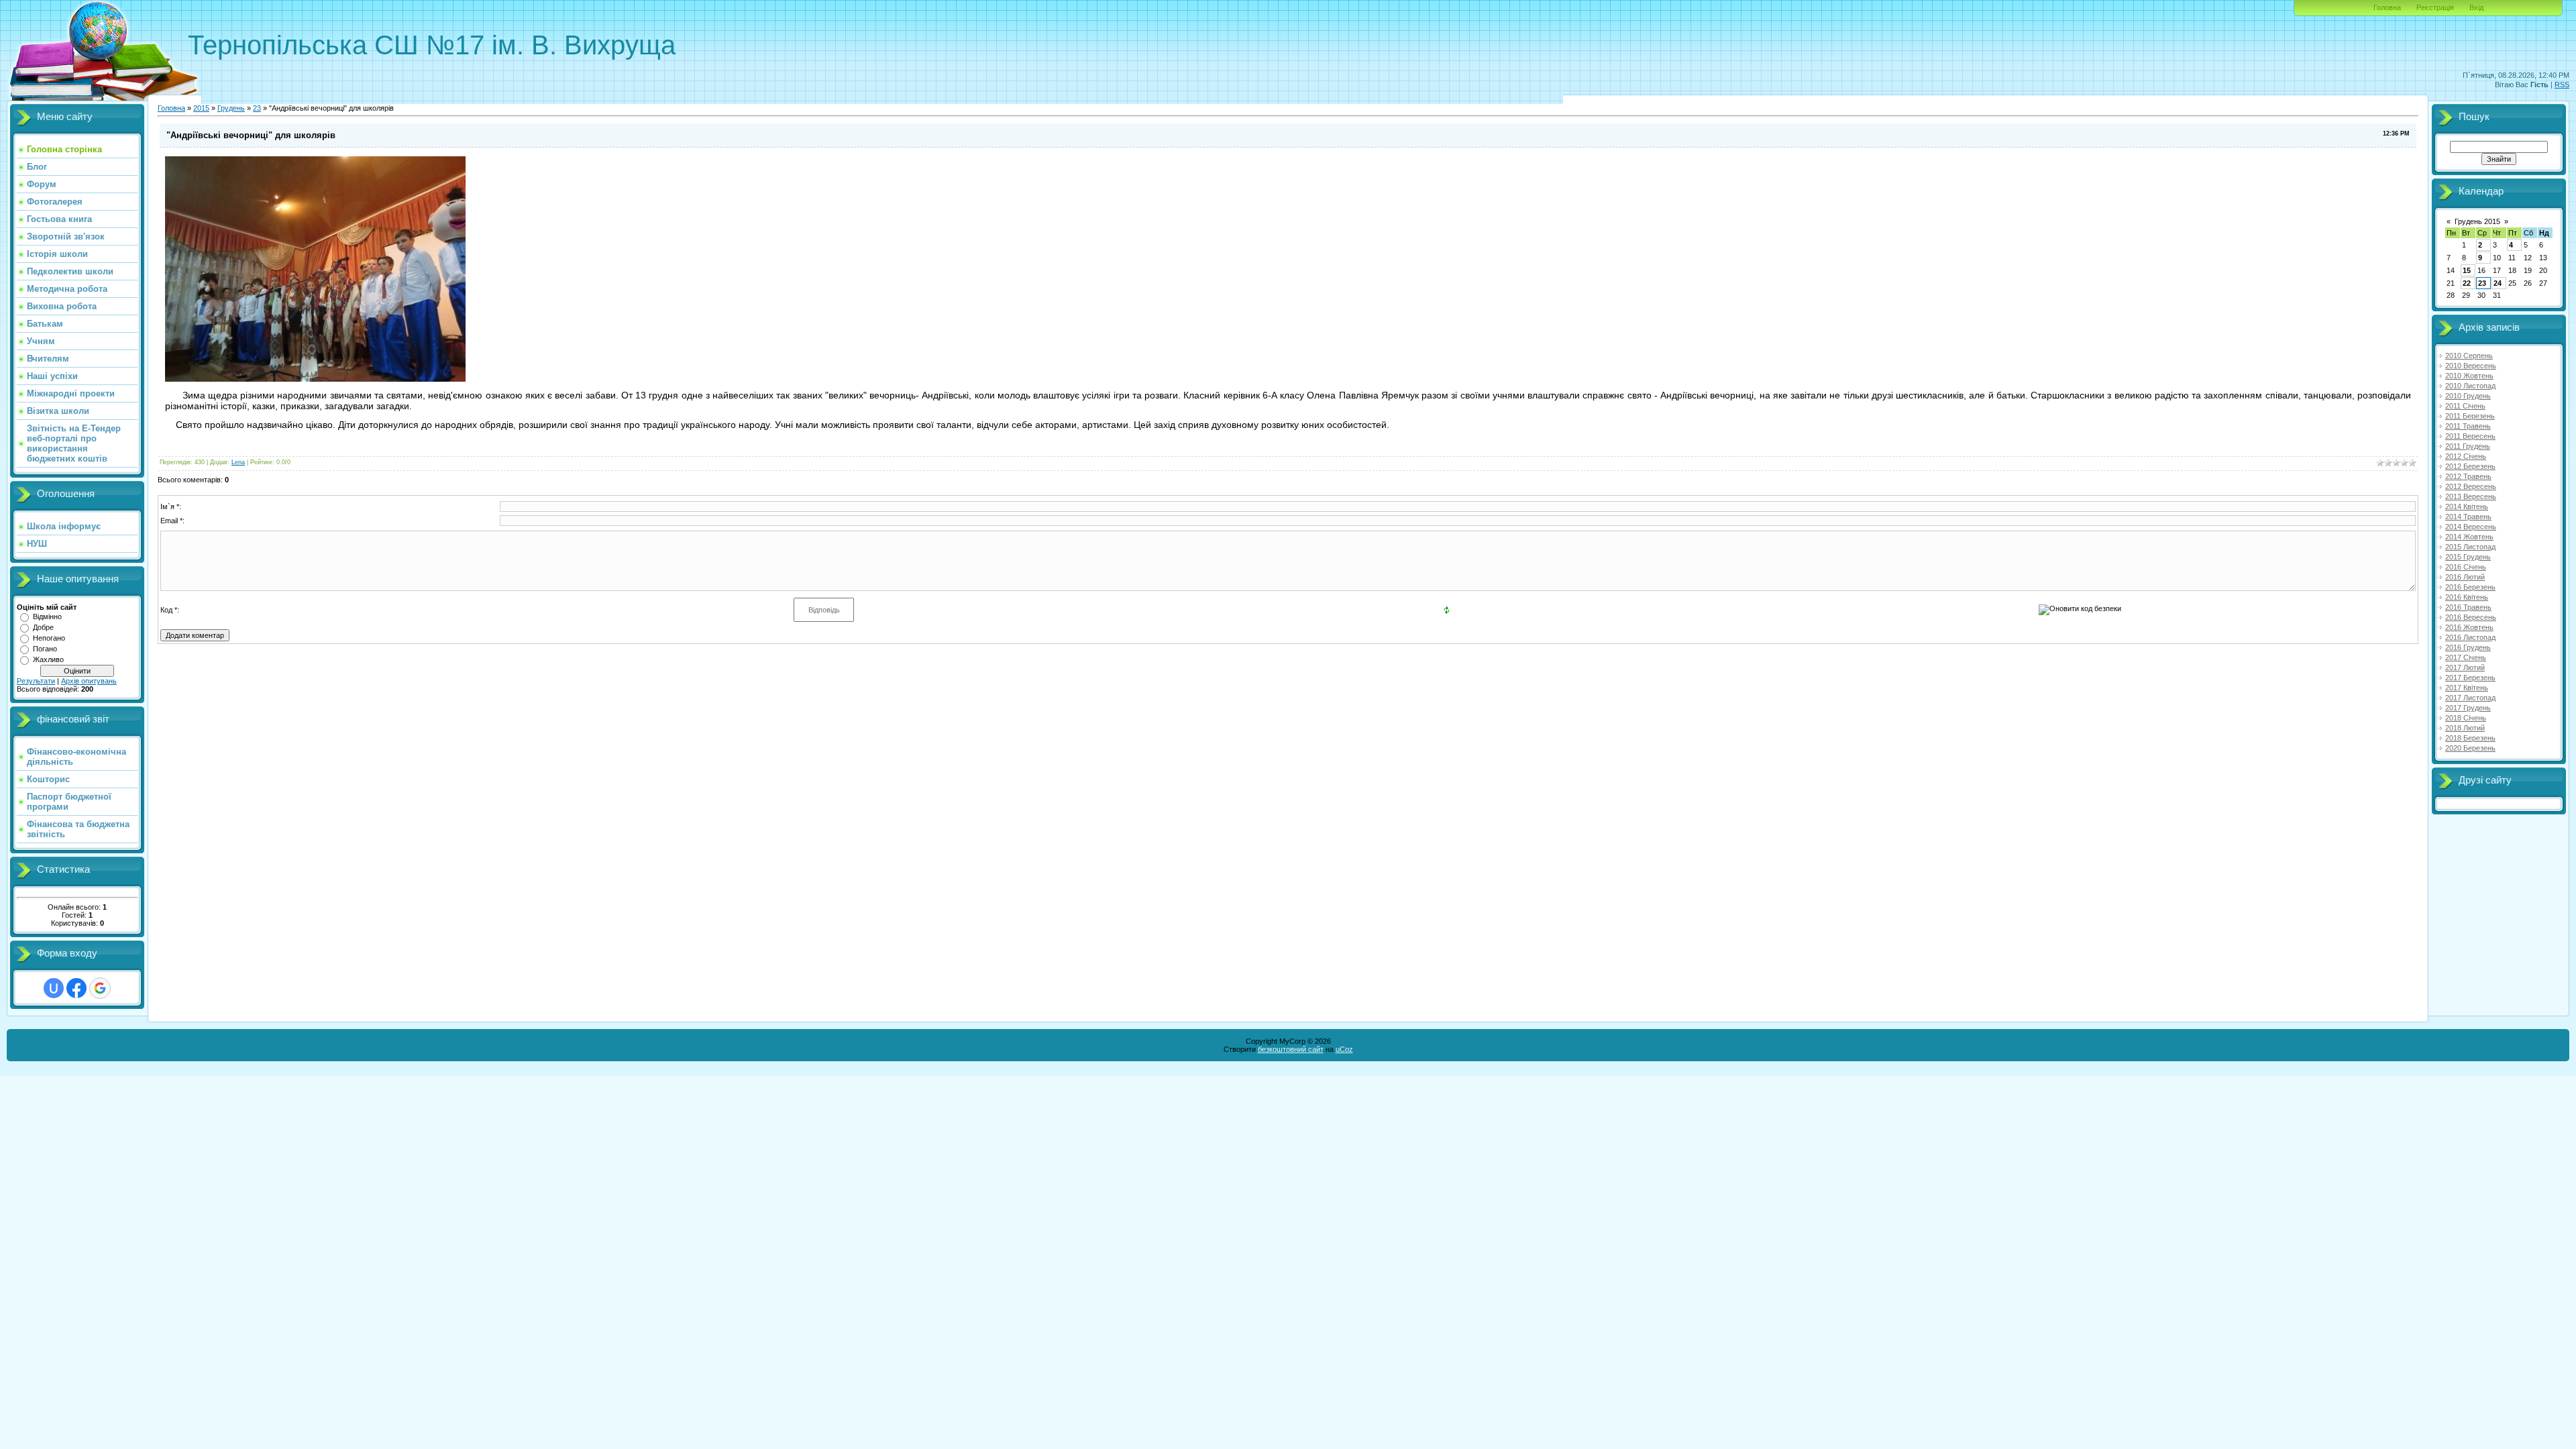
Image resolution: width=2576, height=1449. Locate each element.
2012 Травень (2468, 476)
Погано (45, 649)
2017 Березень (2470, 678)
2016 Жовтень (2469, 627)
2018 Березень (2470, 738)
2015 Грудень (2468, 557)
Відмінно (47, 616)
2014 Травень (2468, 517)
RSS (2562, 85)
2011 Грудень (2468, 446)
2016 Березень (2470, 587)
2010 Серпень (2469, 356)
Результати (36, 681)
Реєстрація (2435, 7)
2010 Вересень (2471, 366)
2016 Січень (2466, 567)
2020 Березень (2470, 748)
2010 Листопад (2470, 386)
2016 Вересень (2471, 617)
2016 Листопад (2470, 637)
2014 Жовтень (2469, 537)
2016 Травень (2468, 607)
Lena (238, 462)
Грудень (231, 108)
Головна (2387, 7)
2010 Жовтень (2469, 376)
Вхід (2476, 7)
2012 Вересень (2471, 486)
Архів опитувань (89, 681)
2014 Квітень (2467, 506)
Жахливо (48, 659)
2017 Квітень (2467, 688)
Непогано (49, 638)
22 (2467, 283)
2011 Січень (2465, 406)
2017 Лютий (2465, 667)
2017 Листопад (2470, 698)
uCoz (1344, 1049)
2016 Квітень (2467, 597)
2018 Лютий (2465, 728)
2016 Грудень (2468, 647)
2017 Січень (2466, 657)
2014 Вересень (2471, 527)
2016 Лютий (2465, 577)
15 (2467, 270)
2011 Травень (2468, 426)
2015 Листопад (2470, 547)
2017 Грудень (2468, 708)
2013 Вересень (2471, 496)
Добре (43, 627)
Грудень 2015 (2477, 221)
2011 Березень (2470, 416)
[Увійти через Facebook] (76, 988)
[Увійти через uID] (54, 988)
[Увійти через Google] (100, 988)
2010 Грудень (2468, 396)
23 (257, 108)
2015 (201, 108)
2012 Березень (2470, 466)
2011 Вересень (2470, 436)
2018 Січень (2466, 718)
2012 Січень (2466, 456)
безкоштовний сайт (1291, 1049)
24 (2498, 283)
